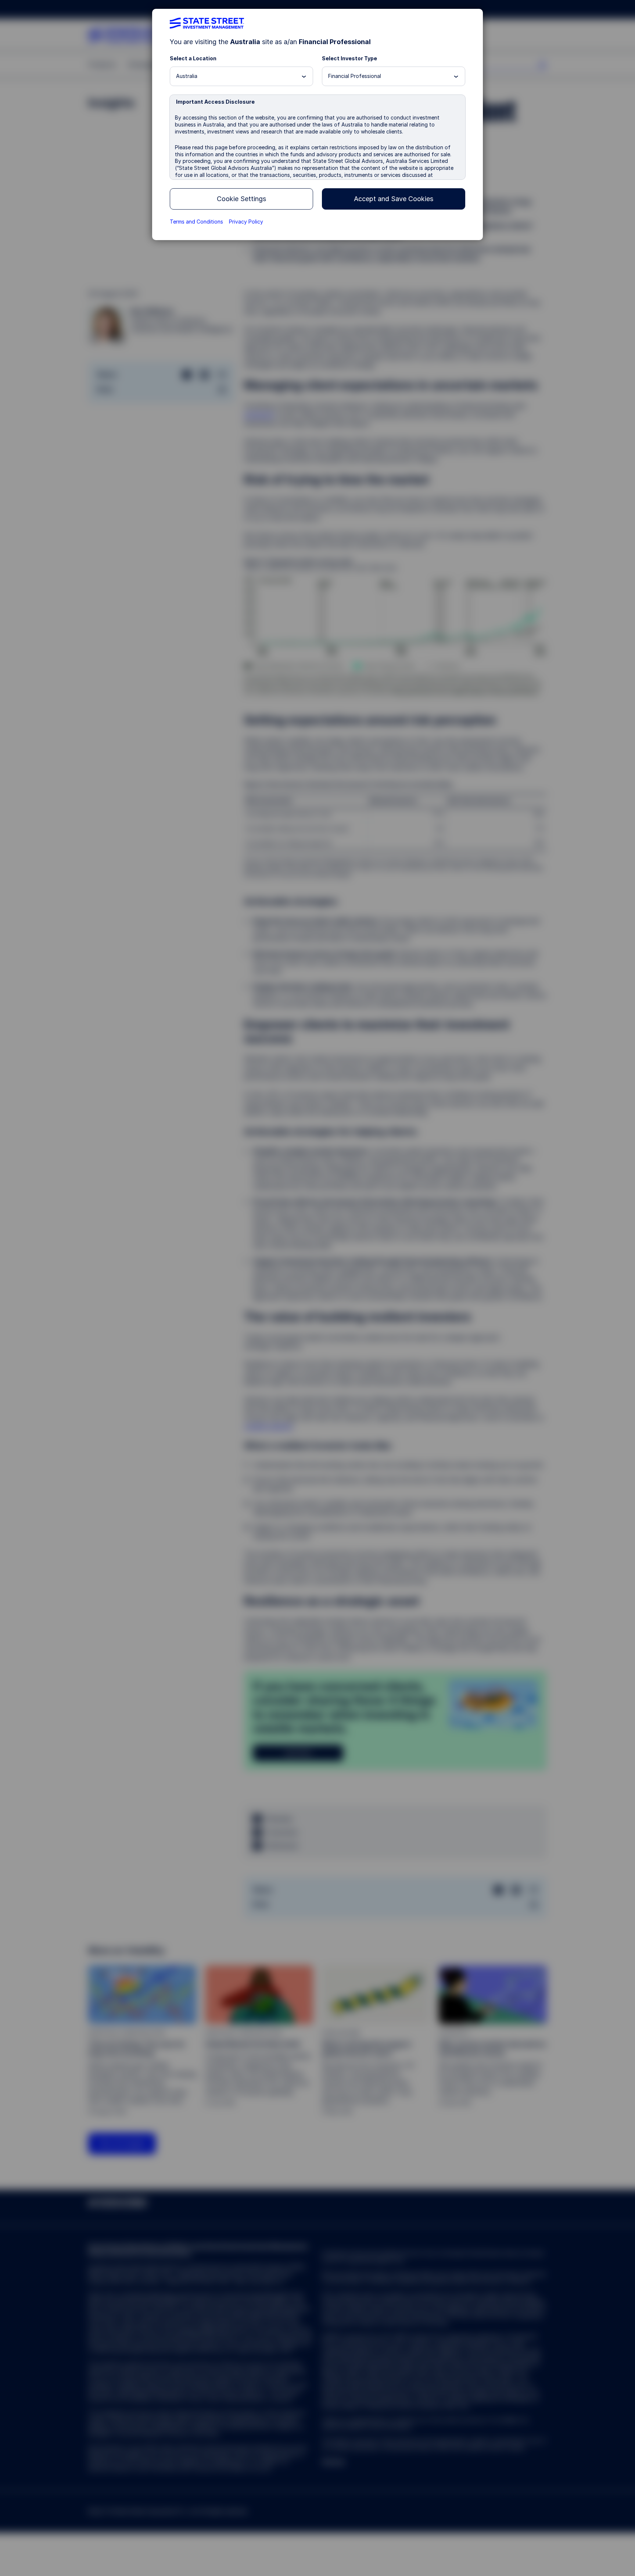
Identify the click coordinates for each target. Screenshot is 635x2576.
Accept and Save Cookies (394, 199)
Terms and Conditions (196, 222)
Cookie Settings (241, 199)
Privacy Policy (246, 222)
